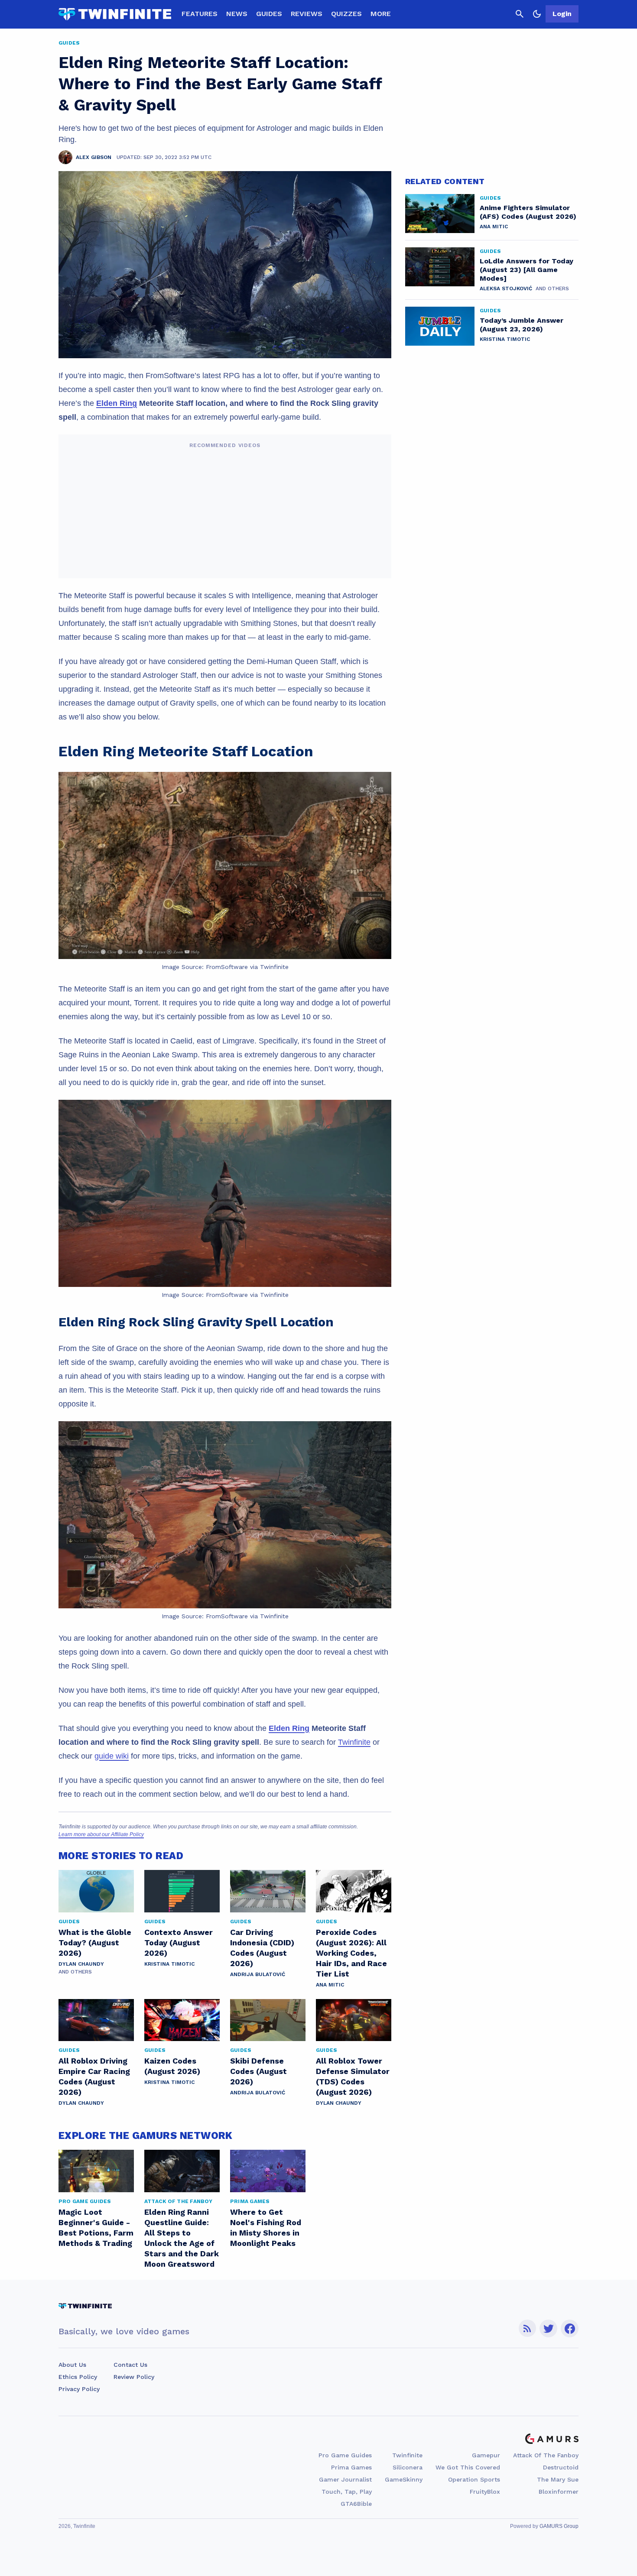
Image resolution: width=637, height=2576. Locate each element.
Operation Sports (474, 2479)
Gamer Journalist (345, 2479)
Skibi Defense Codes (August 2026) (258, 2071)
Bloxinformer (559, 2492)
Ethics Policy (78, 2377)
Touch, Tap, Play (347, 2492)
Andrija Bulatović (258, 1974)
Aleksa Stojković (506, 288)
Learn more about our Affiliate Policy (101, 1834)
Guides (269, 14)
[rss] (527, 2328)
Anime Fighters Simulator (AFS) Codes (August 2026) (528, 212)
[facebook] (570, 2328)
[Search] (520, 14)
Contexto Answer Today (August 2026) (179, 1943)
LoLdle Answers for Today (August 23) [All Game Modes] (526, 270)
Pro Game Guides (345, 2455)
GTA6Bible (356, 2504)
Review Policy (134, 2377)
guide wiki (112, 1756)
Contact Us (130, 2365)
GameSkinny (404, 2479)
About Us (72, 2365)
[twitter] (549, 2328)
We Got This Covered (468, 2467)
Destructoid (561, 2467)
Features (200, 14)
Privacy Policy (79, 2389)
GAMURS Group (559, 2526)
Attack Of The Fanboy (546, 2455)
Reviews (307, 14)
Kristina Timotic (169, 1964)
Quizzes (346, 14)
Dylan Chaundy (81, 1964)
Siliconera (408, 2467)
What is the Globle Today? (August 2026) (95, 1943)
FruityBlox (485, 2492)
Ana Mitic (330, 1985)
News (237, 14)
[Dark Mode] (537, 14)
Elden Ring (117, 403)
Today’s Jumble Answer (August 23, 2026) (522, 325)
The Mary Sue (558, 2479)
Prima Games (351, 2467)
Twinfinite (354, 1742)
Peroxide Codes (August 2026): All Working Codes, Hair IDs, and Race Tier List (351, 1953)
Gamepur (486, 2455)
